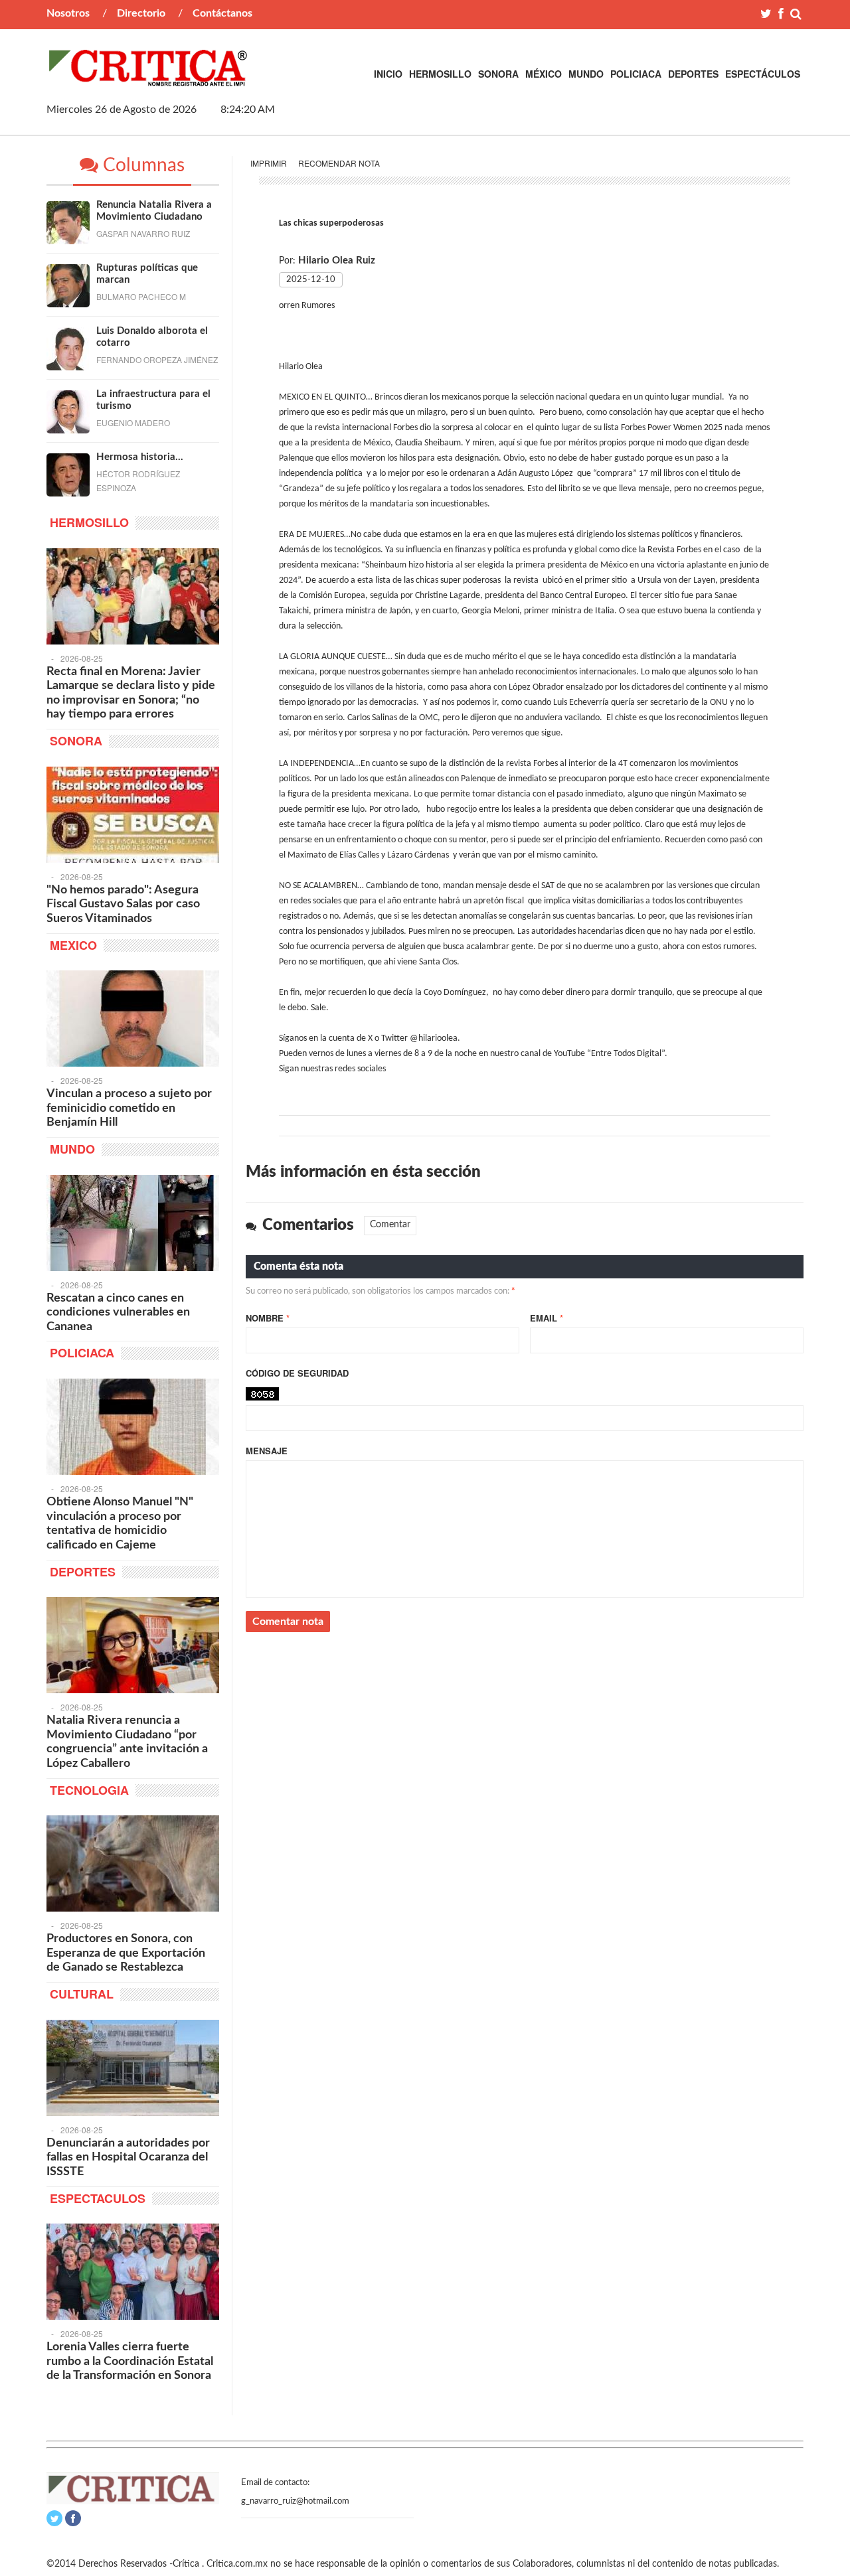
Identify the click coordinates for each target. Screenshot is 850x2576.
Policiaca (636, 74)
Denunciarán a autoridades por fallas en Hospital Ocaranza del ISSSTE (128, 2158)
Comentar (390, 1225)
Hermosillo (440, 74)
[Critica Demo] (149, 79)
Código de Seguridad (297, 1373)
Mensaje (267, 1451)
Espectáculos (763, 74)
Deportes (693, 74)
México (544, 74)
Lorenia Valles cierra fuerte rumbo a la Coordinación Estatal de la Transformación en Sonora (130, 2361)
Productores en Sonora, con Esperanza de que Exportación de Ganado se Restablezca (126, 1953)
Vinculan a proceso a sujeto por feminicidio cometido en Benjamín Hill (129, 1108)
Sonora (498, 74)
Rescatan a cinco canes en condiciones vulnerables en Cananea (118, 1313)
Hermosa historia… (140, 457)
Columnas (141, 165)
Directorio (141, 13)
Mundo (586, 74)
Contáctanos (222, 13)
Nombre (268, 1318)
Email (547, 1318)
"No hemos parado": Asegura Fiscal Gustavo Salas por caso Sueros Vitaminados (123, 904)
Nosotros (68, 13)
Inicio (388, 74)
